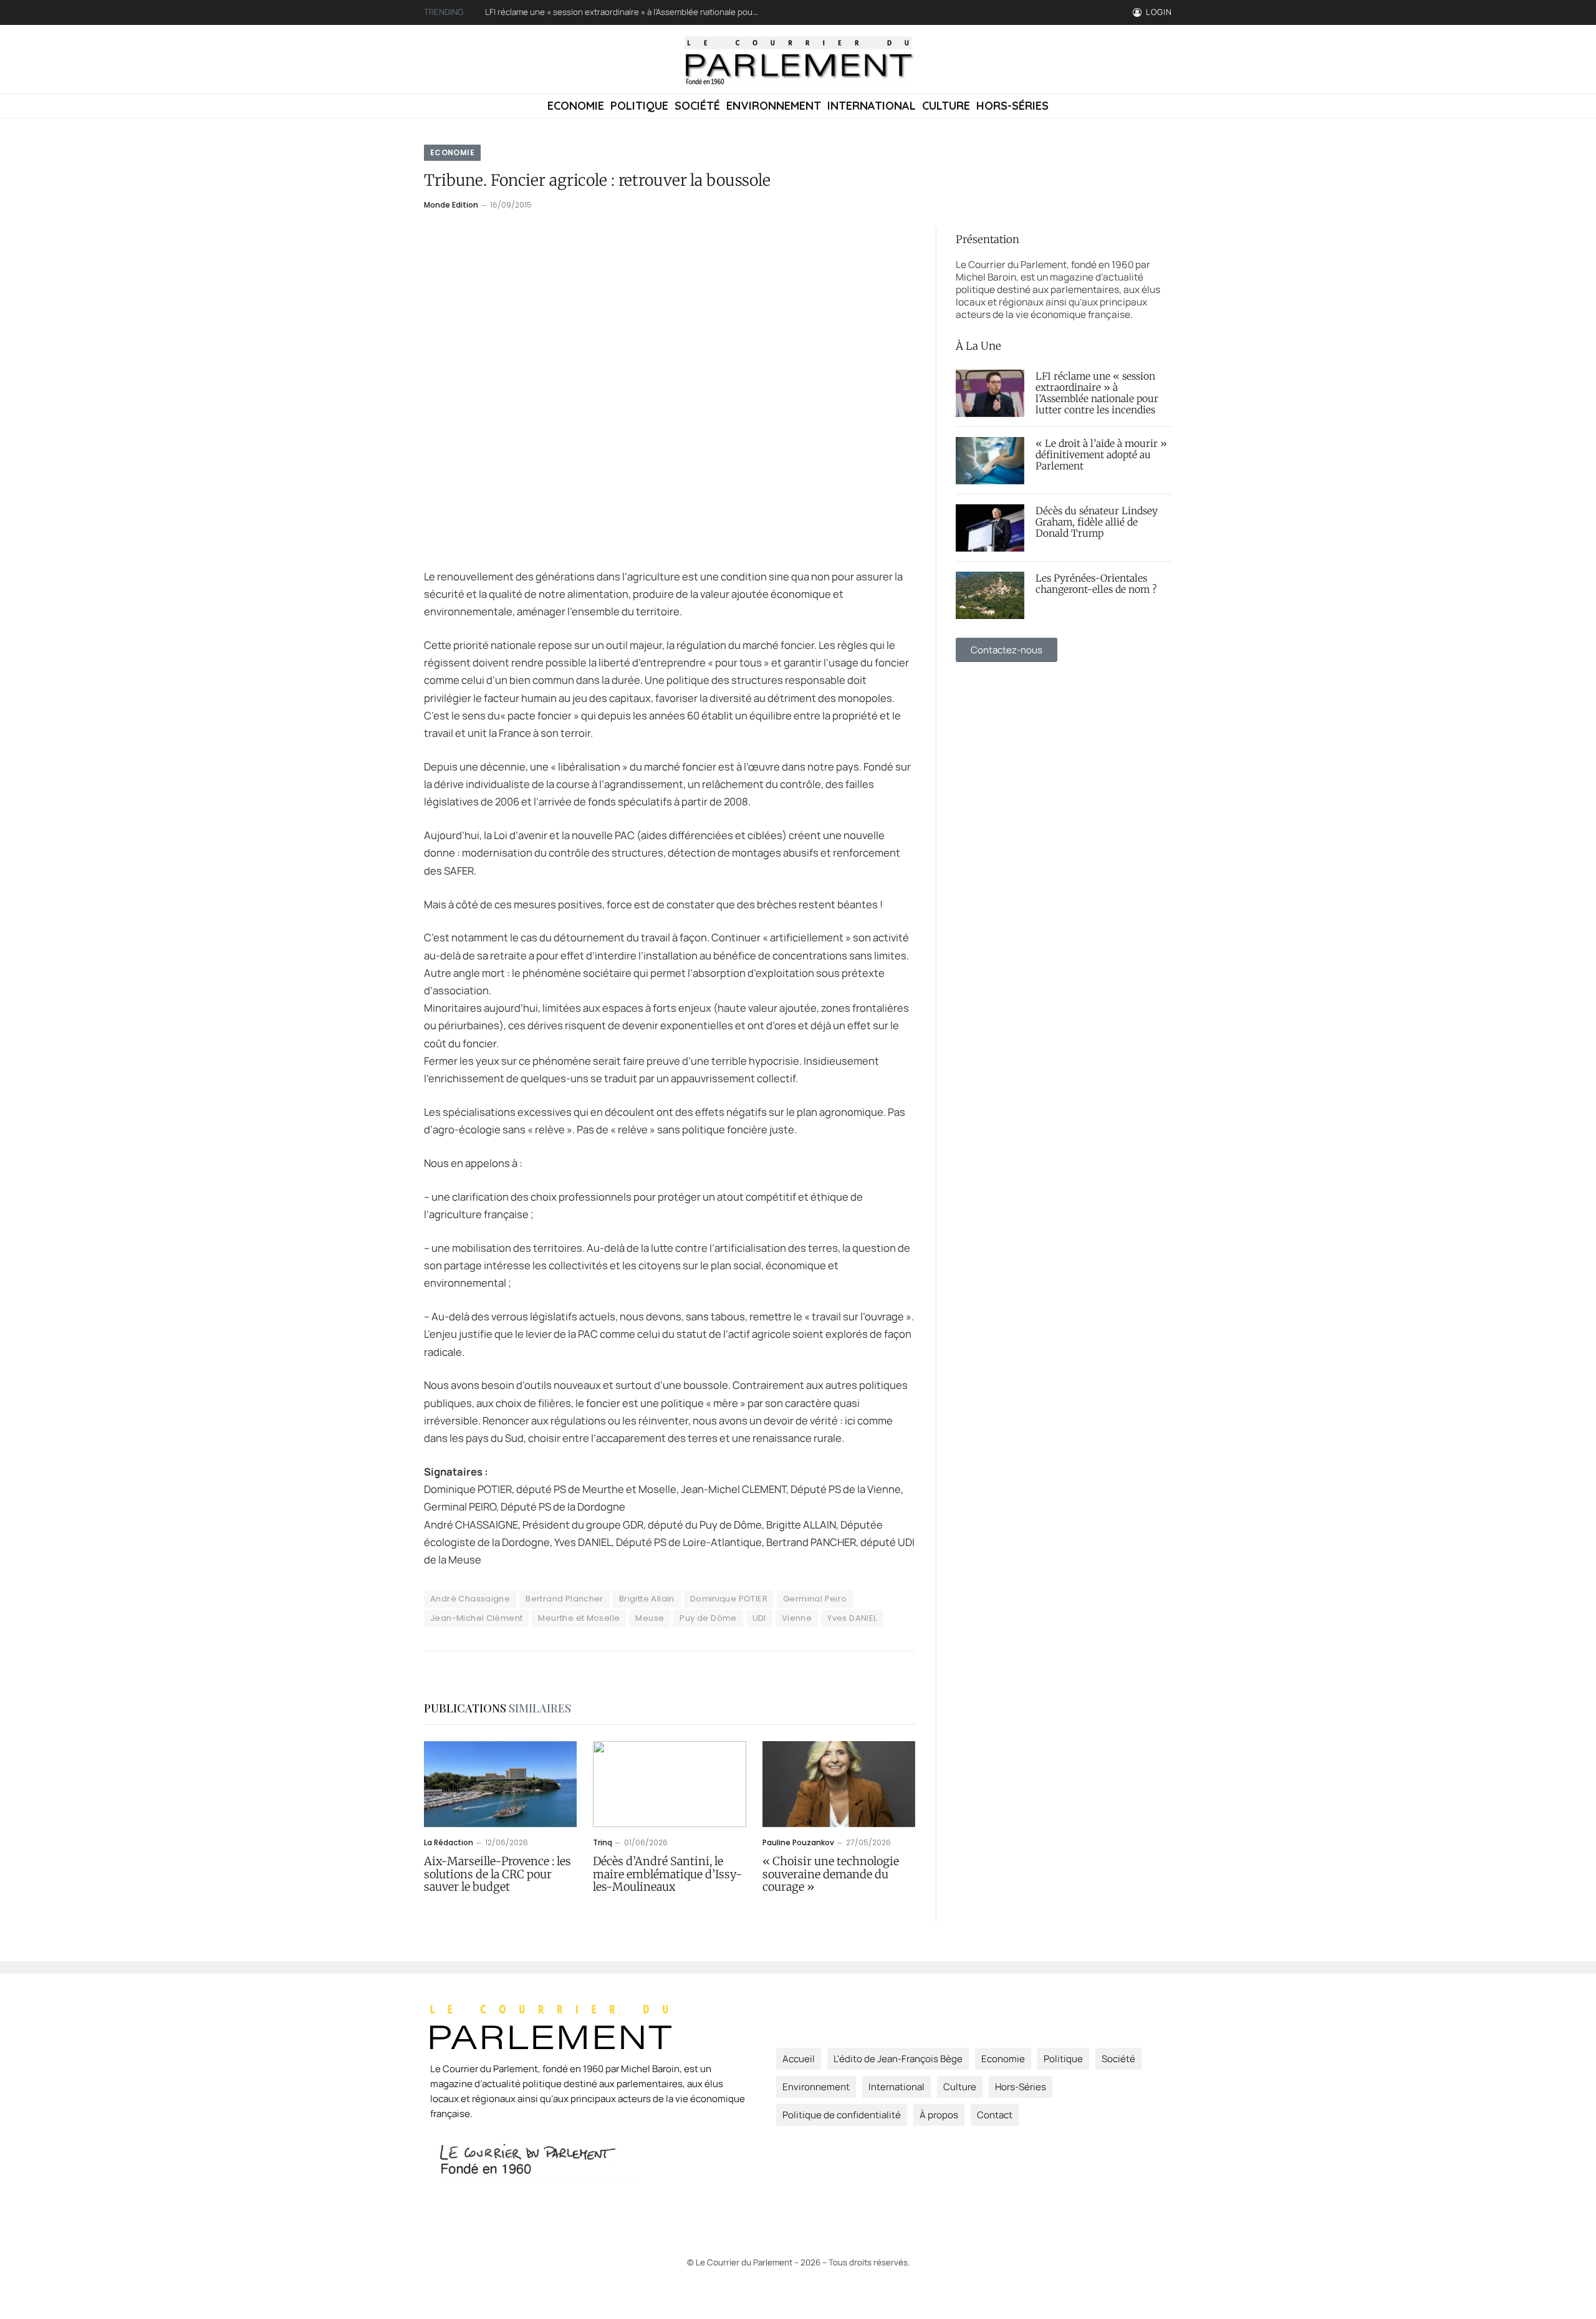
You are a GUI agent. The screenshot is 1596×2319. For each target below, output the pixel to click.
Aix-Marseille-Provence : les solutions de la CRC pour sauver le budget (498, 1875)
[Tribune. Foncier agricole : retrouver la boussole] (670, 387)
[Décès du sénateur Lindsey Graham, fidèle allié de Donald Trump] (990, 528)
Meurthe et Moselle (579, 1618)
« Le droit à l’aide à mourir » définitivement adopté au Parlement (606, 12)
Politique (639, 106)
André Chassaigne (470, 1599)
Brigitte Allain (647, 1599)
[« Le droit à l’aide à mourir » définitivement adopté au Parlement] (990, 461)
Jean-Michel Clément (476, 1618)
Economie (576, 106)
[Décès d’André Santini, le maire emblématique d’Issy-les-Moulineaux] (669, 1784)
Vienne (797, 1618)
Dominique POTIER (729, 1599)
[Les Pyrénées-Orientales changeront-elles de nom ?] (990, 595)
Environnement (774, 106)
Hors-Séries (1012, 106)
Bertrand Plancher (565, 1599)
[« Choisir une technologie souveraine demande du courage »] (839, 1784)
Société (697, 106)
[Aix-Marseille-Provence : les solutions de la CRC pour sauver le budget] (500, 1784)
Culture (946, 106)
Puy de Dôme (708, 1618)
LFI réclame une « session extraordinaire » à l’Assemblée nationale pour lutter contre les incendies (1097, 393)
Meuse (650, 1618)
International (872, 106)
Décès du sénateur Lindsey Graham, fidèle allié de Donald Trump (1097, 522)
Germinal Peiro (815, 1599)
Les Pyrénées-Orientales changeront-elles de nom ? (1096, 584)
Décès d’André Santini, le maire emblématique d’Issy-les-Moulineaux (668, 1875)
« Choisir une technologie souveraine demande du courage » (831, 1875)
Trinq (603, 1842)
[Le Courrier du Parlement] (798, 59)
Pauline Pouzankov (798, 1842)
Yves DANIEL (852, 1618)
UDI (759, 1618)
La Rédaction (449, 1842)
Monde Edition (451, 205)
